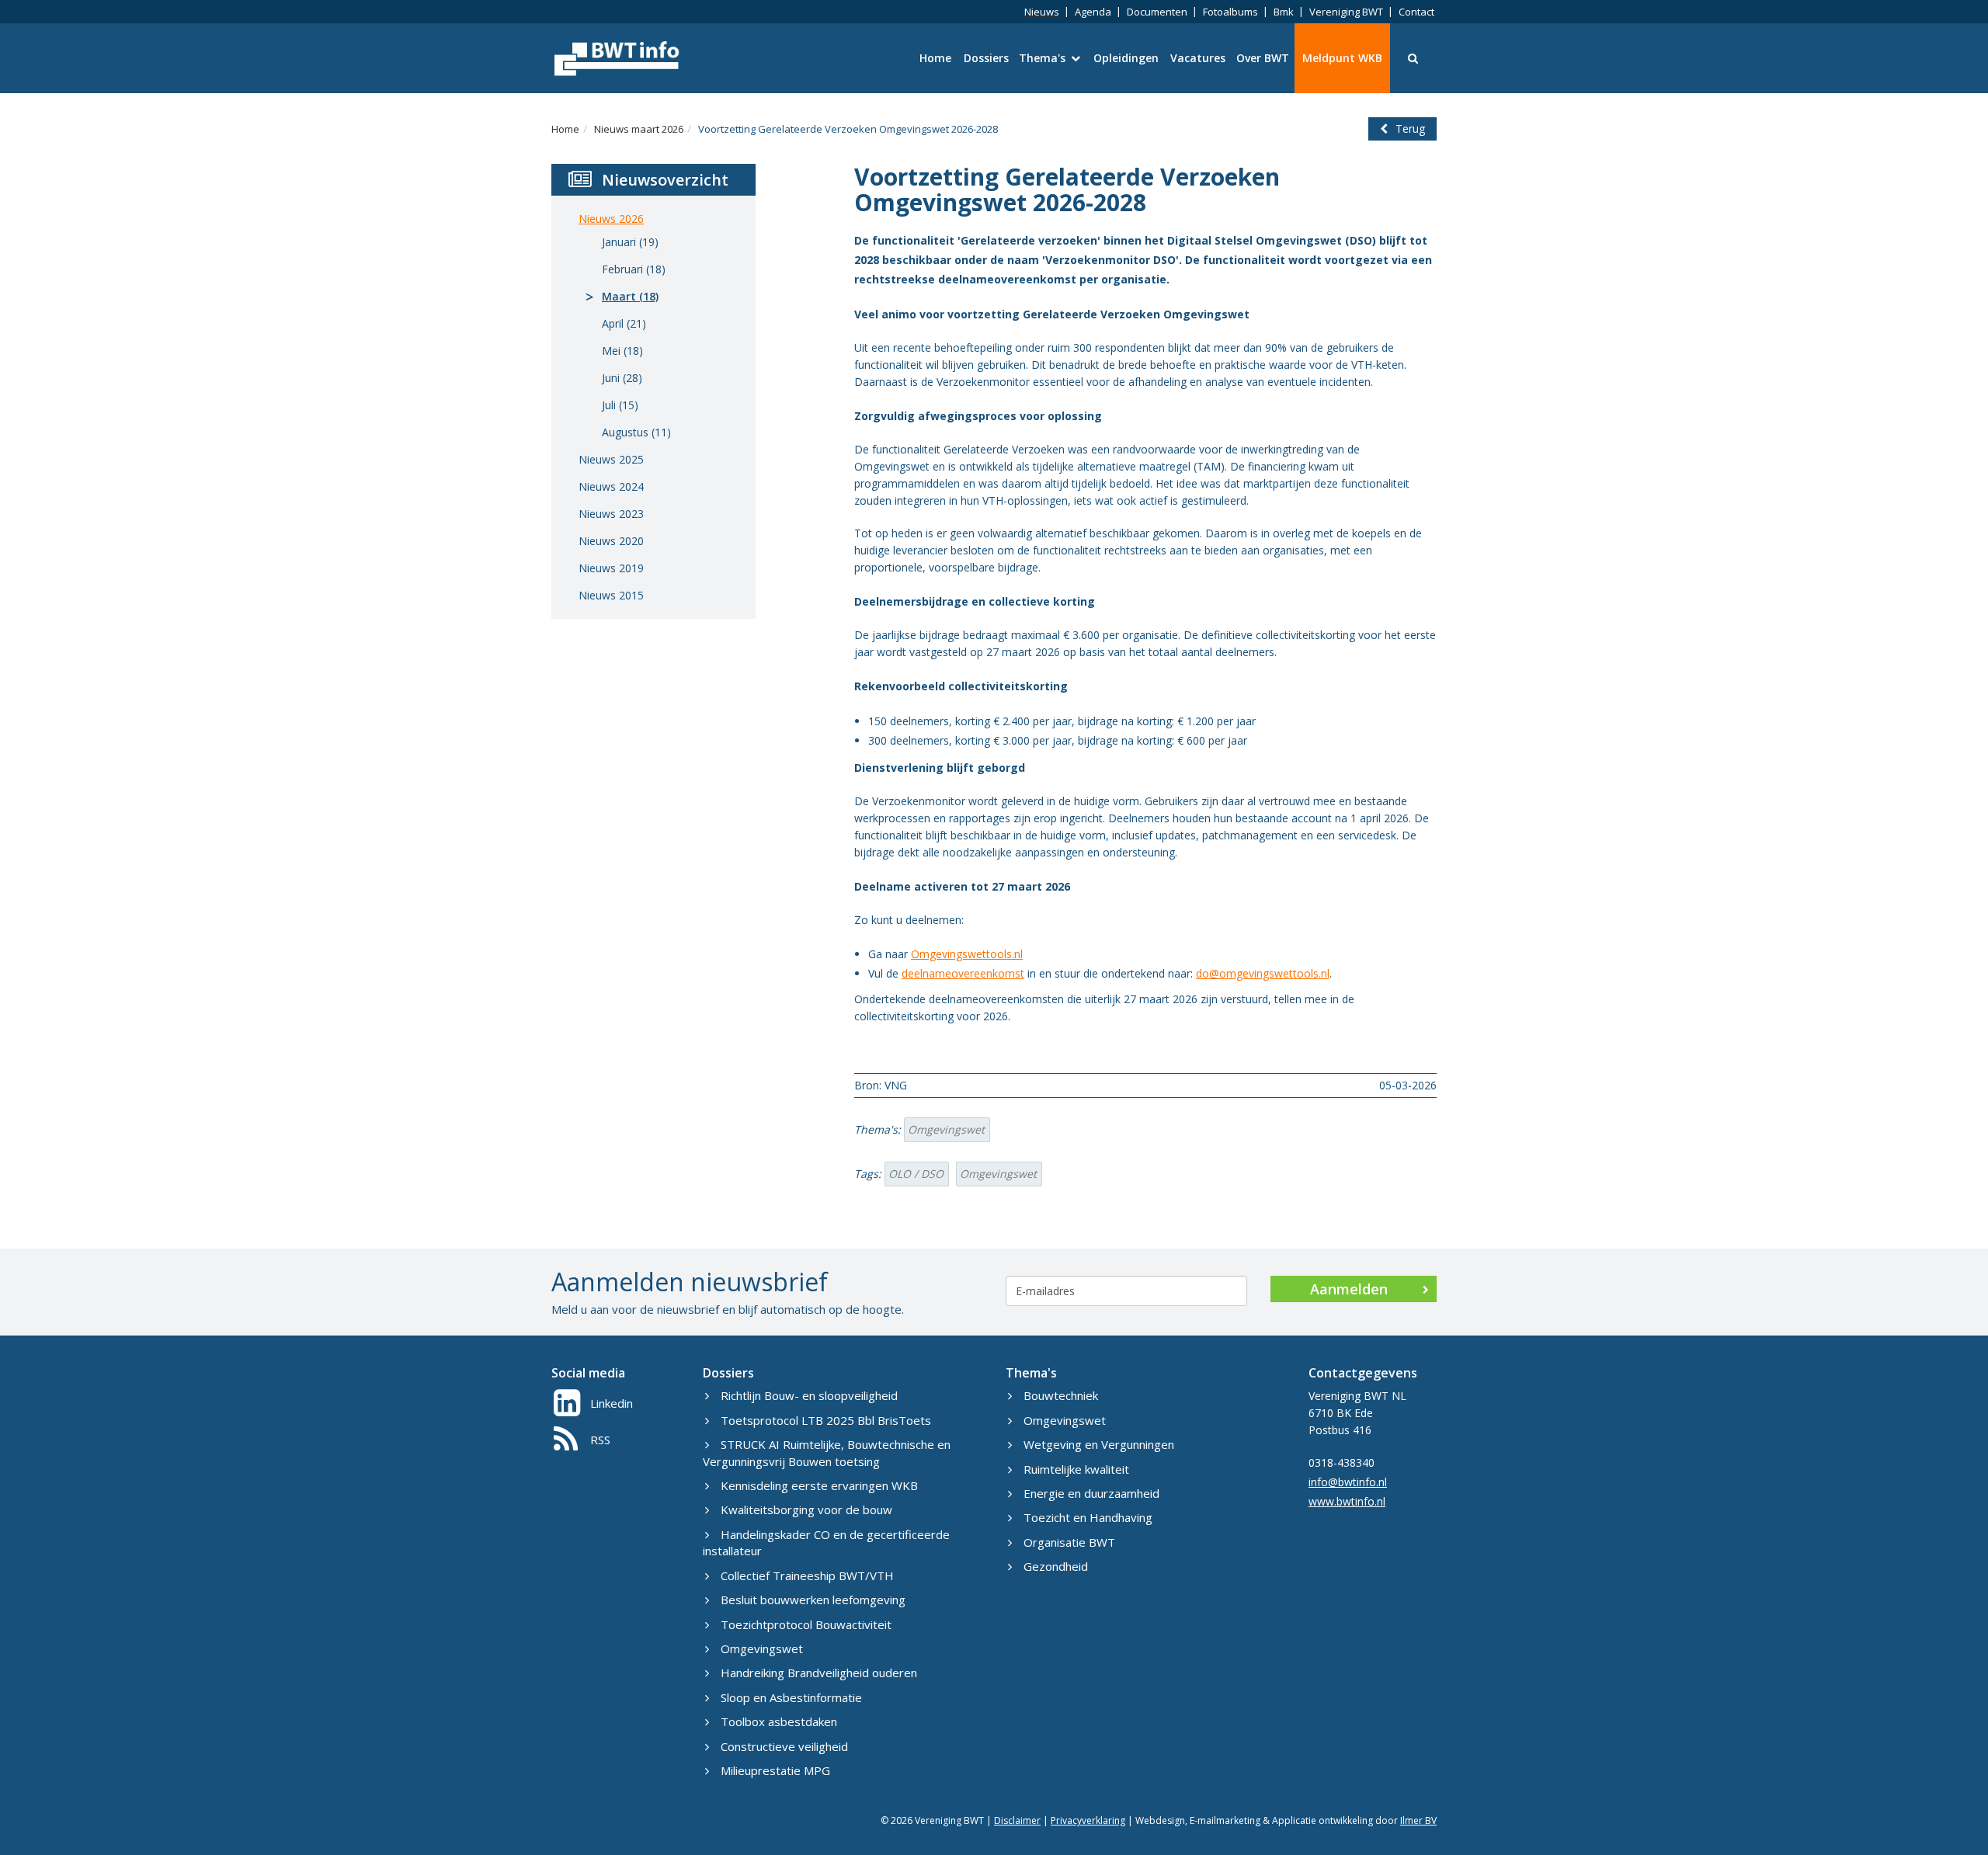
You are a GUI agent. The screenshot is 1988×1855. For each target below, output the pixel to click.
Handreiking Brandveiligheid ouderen (819, 1673)
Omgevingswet (946, 1129)
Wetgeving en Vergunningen (1099, 1444)
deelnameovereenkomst (963, 973)
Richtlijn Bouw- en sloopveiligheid (809, 1395)
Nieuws (1042, 12)
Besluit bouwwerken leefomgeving (813, 1600)
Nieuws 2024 (611, 486)
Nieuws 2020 (611, 541)
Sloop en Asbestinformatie (791, 1697)
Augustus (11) (636, 432)
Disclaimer (1017, 1820)
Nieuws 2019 (611, 568)
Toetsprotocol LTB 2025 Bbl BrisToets (826, 1420)
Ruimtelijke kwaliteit (1076, 1469)
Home (935, 58)
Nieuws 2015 (611, 595)
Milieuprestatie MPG (775, 1770)
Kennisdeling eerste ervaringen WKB (819, 1485)
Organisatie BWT (1069, 1542)
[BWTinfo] (615, 58)
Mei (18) (622, 351)
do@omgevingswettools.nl (1263, 973)
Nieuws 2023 (611, 514)
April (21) (624, 323)
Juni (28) (622, 378)
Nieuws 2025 (611, 459)
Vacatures (1198, 58)
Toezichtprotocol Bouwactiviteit (806, 1624)
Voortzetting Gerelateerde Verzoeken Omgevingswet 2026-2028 (848, 129)
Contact (1416, 12)
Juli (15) (620, 405)
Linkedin (612, 1403)
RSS (600, 1440)
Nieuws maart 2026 (639, 129)
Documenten (1157, 12)
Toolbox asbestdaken (779, 1721)
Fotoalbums (1230, 12)
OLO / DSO (916, 1174)
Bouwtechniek (1061, 1395)
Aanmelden (1349, 1289)
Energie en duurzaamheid (1091, 1493)
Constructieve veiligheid (784, 1746)
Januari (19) (630, 242)
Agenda (1093, 12)
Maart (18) (630, 296)
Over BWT (1263, 58)
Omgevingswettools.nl (967, 954)
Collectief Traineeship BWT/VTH (807, 1575)
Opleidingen (1126, 58)
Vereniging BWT (1346, 12)
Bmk (1284, 12)
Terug (1410, 129)
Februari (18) (634, 269)
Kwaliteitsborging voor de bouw (806, 1509)
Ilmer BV (1418, 1820)
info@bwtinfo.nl (1348, 1482)
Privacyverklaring (1088, 1820)
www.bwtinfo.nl (1347, 1501)
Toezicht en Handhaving (1088, 1517)
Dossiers (986, 58)
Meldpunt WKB (1342, 58)
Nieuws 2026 (611, 219)
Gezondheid (1056, 1566)
